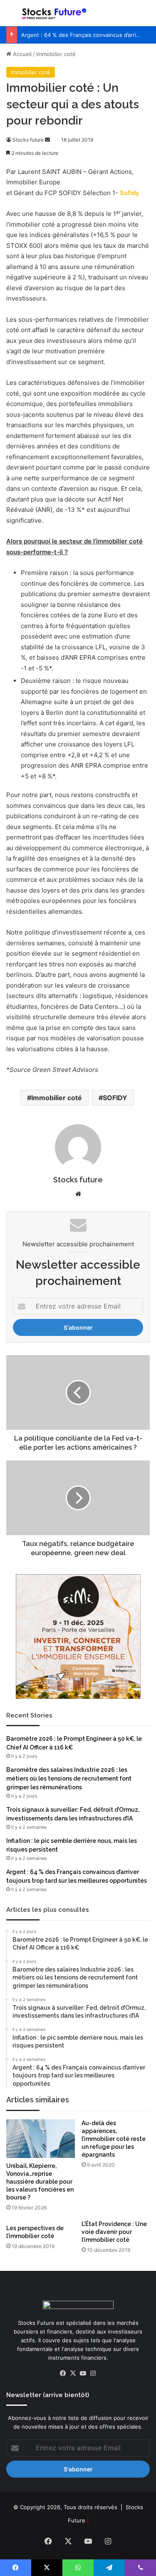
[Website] (78, 1194)
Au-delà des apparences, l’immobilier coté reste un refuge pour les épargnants (114, 2139)
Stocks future (28, 140)
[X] (73, 2373)
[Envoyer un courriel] (47, 140)
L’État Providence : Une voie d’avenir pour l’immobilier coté (114, 2232)
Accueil (21, 54)
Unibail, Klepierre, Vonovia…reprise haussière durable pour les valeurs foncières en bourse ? (40, 2182)
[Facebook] (63, 2373)
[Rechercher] (146, 16)
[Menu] (10, 16)
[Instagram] (93, 2373)
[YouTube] (83, 2373)
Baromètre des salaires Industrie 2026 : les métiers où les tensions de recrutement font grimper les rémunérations (69, 1778)
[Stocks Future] (54, 13)
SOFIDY (115, 1098)
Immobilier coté (56, 54)
